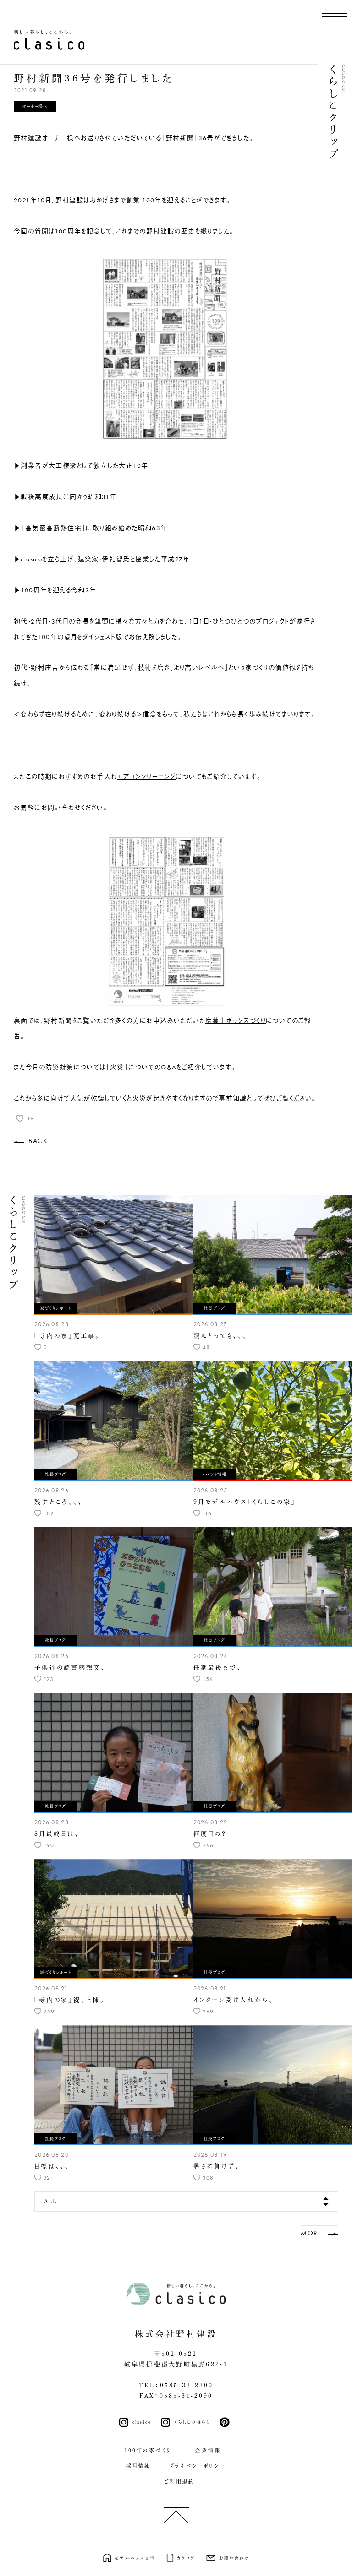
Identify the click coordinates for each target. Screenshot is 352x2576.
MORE (311, 2233)
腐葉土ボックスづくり (236, 1020)
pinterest (226, 2422)
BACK (38, 1141)
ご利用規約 (176, 2481)
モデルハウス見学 (134, 2558)
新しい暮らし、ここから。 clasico (49, 40)
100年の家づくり (148, 2450)
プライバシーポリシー (197, 2466)
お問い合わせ (234, 2558)
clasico (142, 2422)
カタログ (186, 2558)
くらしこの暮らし (192, 2422)
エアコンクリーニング (146, 776)
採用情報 (135, 2466)
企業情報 (205, 2450)
